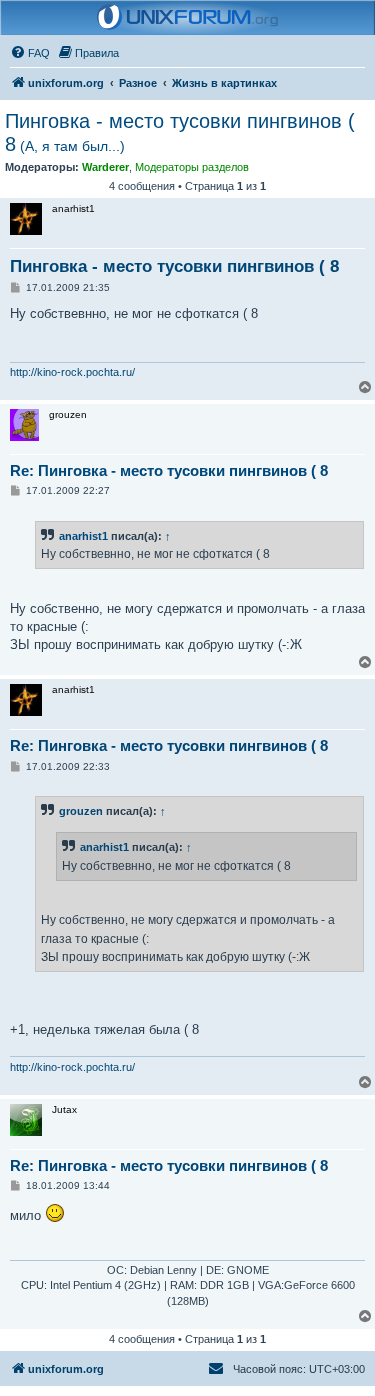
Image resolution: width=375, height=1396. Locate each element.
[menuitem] (30, 53)
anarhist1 (83, 536)
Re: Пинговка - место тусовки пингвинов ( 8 (169, 470)
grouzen (81, 811)
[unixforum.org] (188, 18)
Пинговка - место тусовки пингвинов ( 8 (180, 132)
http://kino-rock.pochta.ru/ (72, 372)
